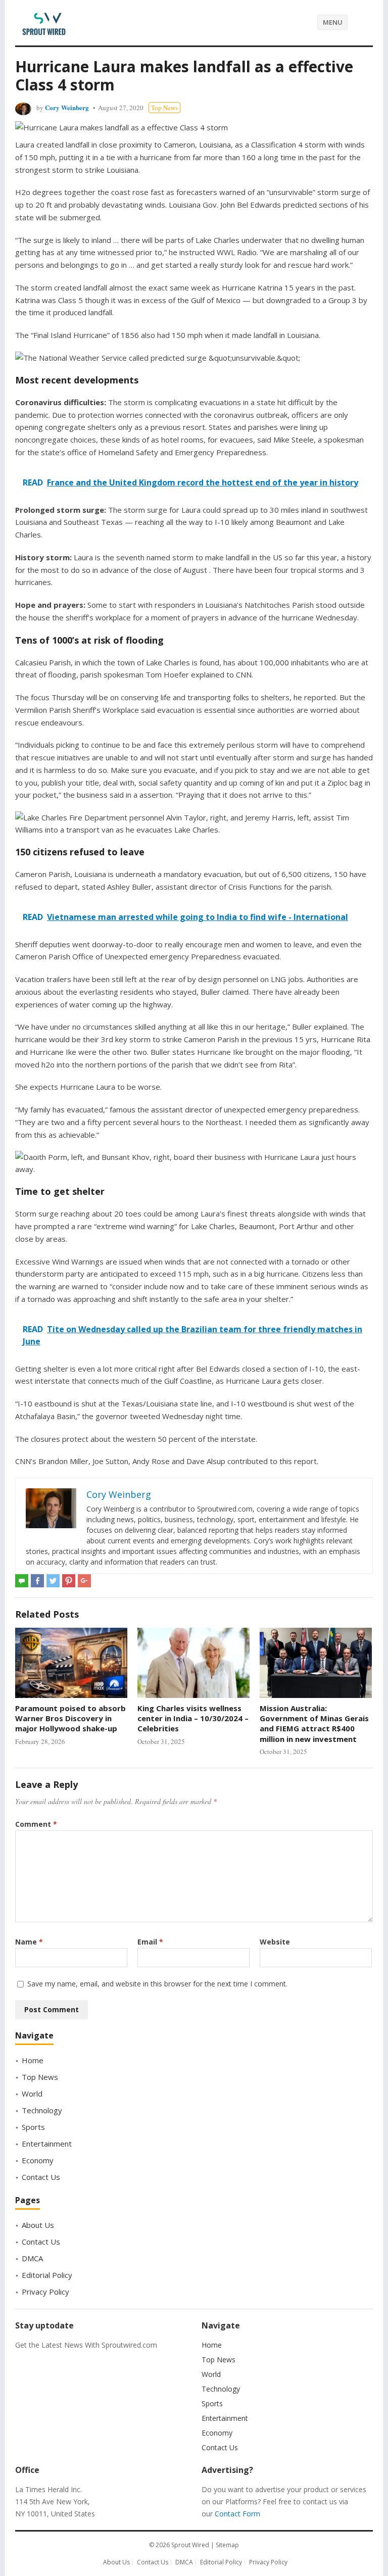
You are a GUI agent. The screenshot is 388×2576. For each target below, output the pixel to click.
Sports (33, 2127)
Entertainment (47, 2144)
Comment (36, 1824)
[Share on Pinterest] (69, 1581)
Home (33, 2060)
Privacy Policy (45, 2292)
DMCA (32, 2258)
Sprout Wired (190, 2545)
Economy (38, 2160)
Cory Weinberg (67, 107)
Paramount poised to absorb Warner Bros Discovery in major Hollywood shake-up (70, 1718)
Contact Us (41, 2177)
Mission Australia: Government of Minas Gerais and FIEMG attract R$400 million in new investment (314, 1723)
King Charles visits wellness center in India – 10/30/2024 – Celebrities (193, 1718)
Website (275, 1942)
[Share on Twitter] (53, 1581)
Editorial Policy (47, 2275)
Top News (164, 108)
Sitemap (227, 2545)
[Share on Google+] (84, 1581)
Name (29, 1942)
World (32, 2094)
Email (150, 1942)
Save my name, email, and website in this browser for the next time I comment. (157, 1984)
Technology (42, 2110)
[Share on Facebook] (37, 1581)
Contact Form (237, 2514)
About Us (38, 2225)
